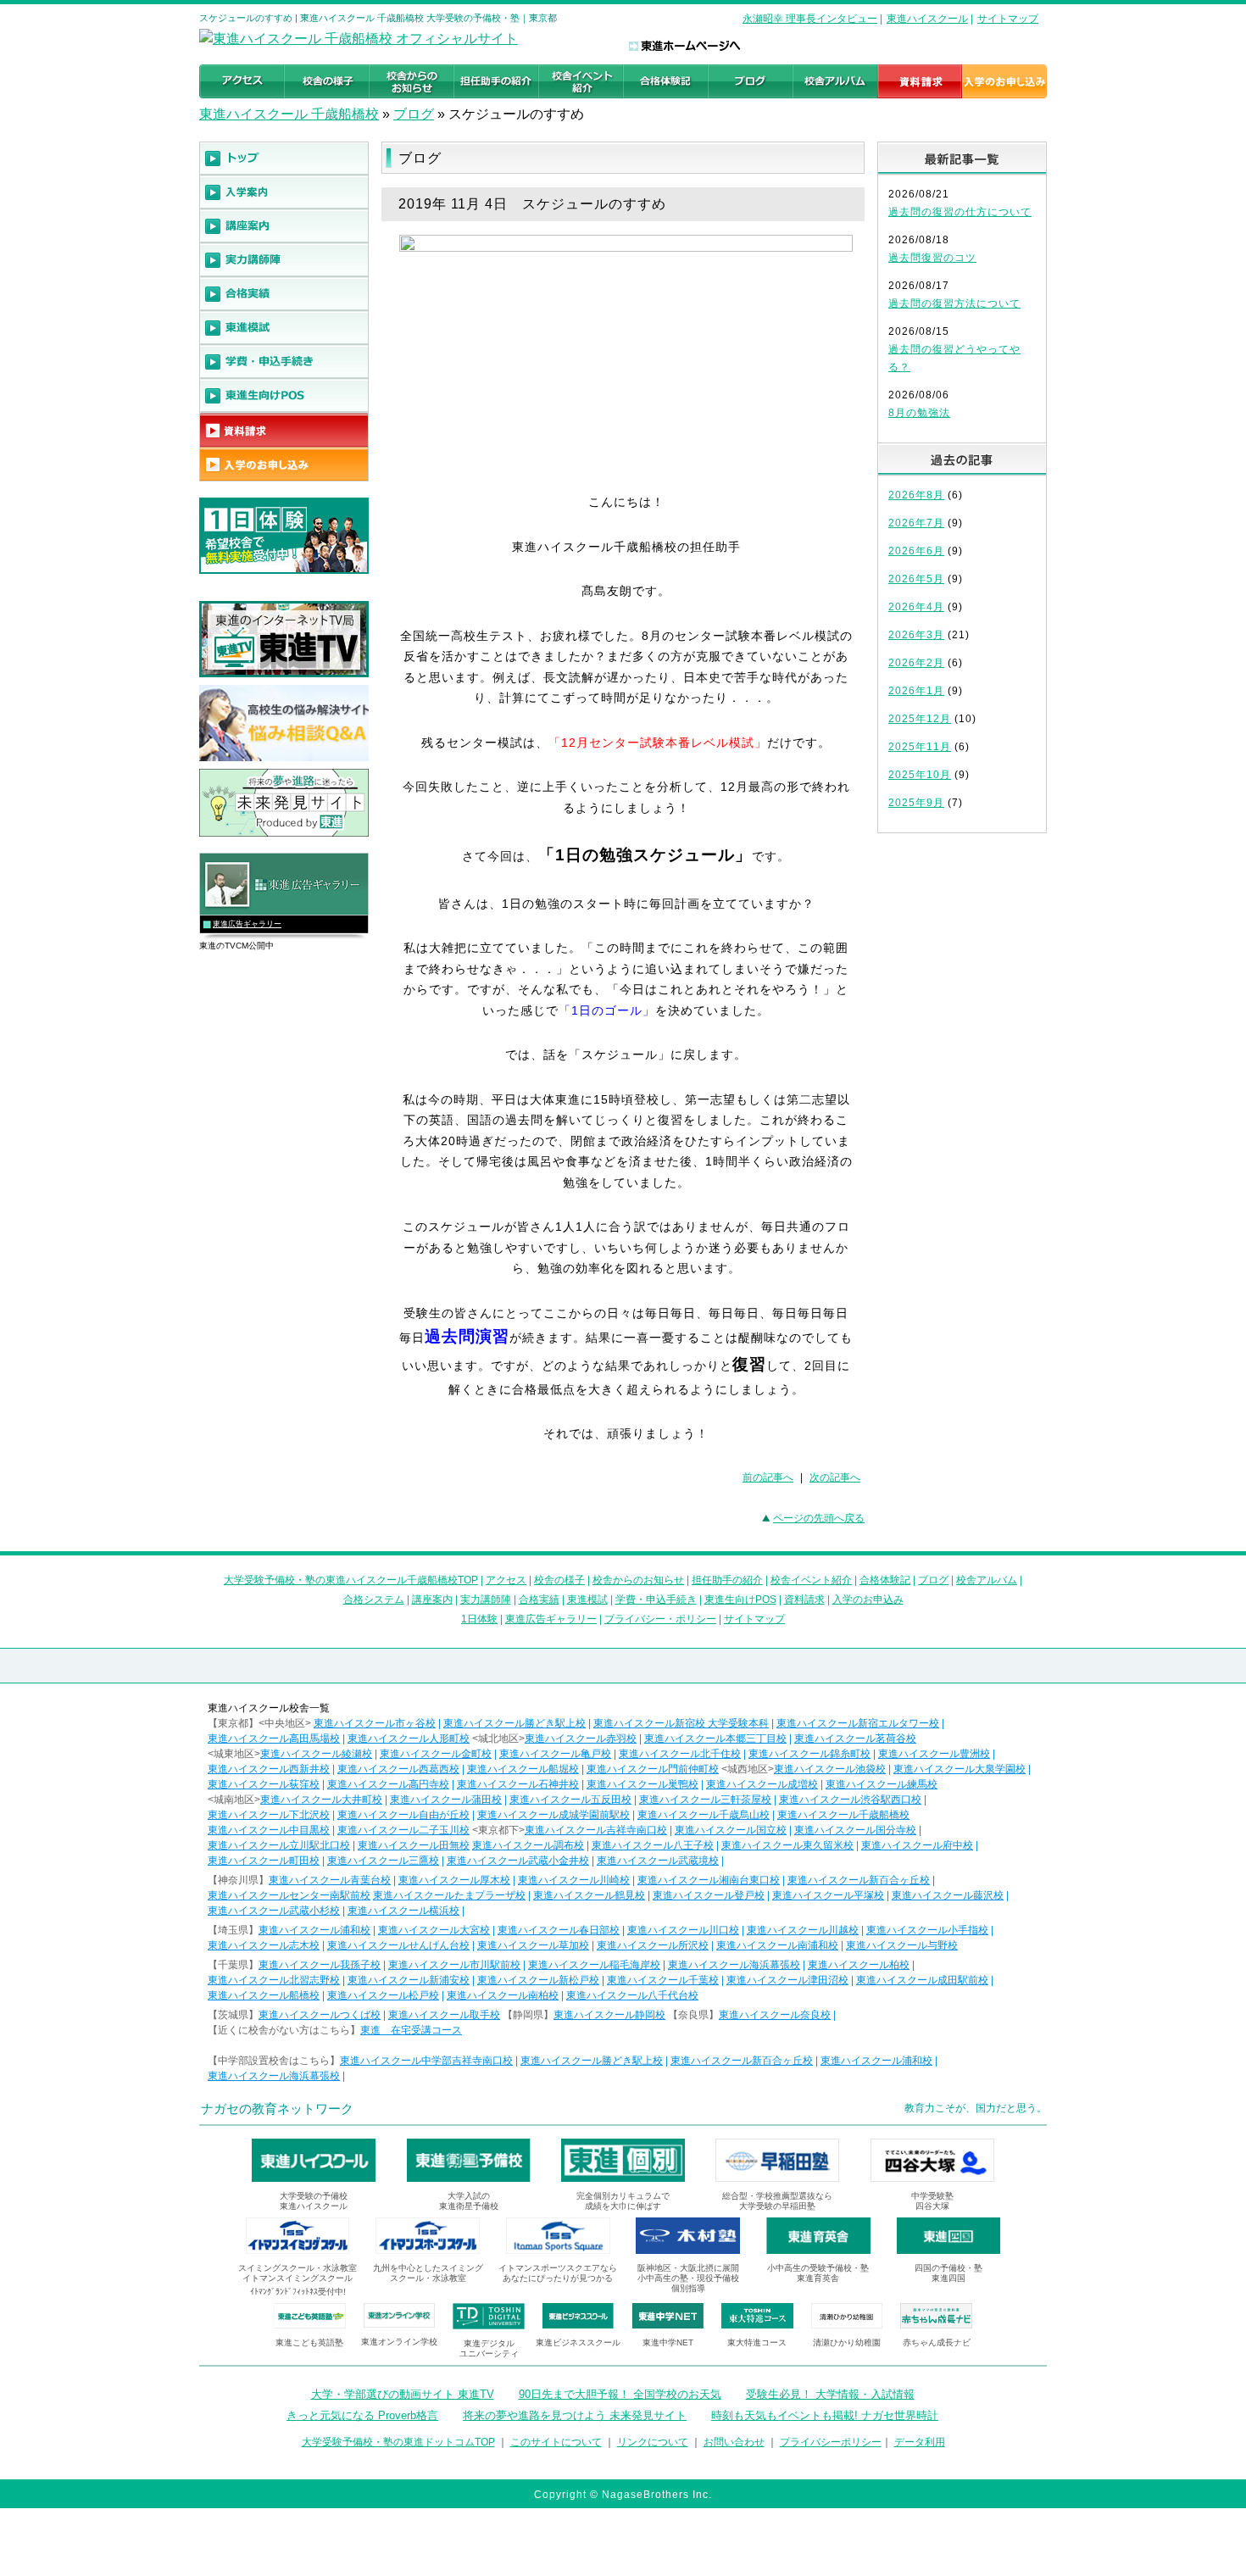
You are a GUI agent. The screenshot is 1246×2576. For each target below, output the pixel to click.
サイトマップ (1008, 19)
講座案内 (432, 1600)
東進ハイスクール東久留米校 (787, 1845)
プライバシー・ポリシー (660, 1619)
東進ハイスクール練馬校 (882, 1784)
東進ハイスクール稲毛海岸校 (594, 1965)
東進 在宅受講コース (411, 2030)
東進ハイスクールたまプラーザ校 (449, 1895)
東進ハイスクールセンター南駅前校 (289, 1895)
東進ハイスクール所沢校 (653, 1945)
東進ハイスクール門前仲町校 (653, 1769)
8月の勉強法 (919, 413)
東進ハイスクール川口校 (683, 1930)
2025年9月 (916, 803)
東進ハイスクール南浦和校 (777, 1945)
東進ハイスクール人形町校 (409, 1739)
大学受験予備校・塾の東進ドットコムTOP (398, 2442)
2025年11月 (920, 747)
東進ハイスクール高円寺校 (388, 1784)
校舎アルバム (987, 1580)
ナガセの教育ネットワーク (277, 2109)
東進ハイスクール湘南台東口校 (709, 1880)
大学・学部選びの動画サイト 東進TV (403, 2394)
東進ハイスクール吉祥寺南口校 (596, 1830)
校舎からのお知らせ (638, 1580)
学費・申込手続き (656, 1600)
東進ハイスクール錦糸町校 (809, 1754)
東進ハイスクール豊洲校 (934, 1754)
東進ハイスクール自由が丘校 (403, 1815)
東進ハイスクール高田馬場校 (274, 1739)
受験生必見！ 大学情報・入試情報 (830, 2394)
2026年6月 (916, 551)
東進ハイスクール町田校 (264, 1861)
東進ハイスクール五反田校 (570, 1800)
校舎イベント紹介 (811, 1580)
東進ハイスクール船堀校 (523, 1769)
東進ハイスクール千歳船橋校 (843, 1815)
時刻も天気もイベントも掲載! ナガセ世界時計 (825, 2415)
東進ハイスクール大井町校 (321, 1800)
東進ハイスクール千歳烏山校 (704, 1815)
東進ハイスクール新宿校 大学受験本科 (681, 1723)
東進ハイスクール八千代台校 (632, 1995)
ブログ (414, 114)
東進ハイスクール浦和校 (314, 1930)
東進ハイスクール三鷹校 (383, 1861)
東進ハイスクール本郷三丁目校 (715, 1739)
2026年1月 (916, 691)
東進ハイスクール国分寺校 (855, 1830)
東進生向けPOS (740, 1600)
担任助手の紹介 (727, 1580)
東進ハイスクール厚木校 (454, 1880)
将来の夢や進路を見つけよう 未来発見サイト (575, 2415)
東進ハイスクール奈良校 (775, 2015)
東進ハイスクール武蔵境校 (658, 1861)
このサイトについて (556, 2442)
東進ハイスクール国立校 (731, 1830)
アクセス (506, 1580)
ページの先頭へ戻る (819, 1518)
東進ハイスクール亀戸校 (555, 1754)
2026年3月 (916, 635)
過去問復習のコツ (932, 258)
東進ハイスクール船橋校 (264, 1995)
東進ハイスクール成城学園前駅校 (553, 1815)
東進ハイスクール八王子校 (653, 1845)
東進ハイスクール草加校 (533, 1945)
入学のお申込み (868, 1600)
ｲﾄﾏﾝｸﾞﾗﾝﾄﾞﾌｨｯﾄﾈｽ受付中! (298, 2292)
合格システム (374, 1600)
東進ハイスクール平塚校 (828, 1895)
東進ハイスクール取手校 (444, 2015)
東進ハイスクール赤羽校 (581, 1739)
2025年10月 (920, 775)
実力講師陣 (486, 1600)
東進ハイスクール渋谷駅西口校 (850, 1800)
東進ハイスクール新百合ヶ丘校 (859, 1880)
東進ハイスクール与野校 (902, 1945)
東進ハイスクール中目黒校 (269, 1830)
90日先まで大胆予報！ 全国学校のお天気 (620, 2394)
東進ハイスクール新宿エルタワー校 (858, 1723)
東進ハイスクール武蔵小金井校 (518, 1861)
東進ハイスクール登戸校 (709, 1895)
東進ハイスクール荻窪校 (264, 1784)
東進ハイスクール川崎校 (574, 1880)
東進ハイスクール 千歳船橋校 (289, 114)
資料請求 (804, 1600)
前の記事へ (768, 1477)
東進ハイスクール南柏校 (503, 1995)
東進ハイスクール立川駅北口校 (279, 1845)
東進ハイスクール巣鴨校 (642, 1784)
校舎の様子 (559, 1580)
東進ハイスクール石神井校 (518, 1784)
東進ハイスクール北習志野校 (274, 1980)
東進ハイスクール (927, 19)
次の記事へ (835, 1477)
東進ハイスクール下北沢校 (269, 1815)
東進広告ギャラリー (247, 924)
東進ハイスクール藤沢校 (948, 1895)
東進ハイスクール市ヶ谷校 (375, 1723)
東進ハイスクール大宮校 (434, 1930)
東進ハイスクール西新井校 (269, 1769)
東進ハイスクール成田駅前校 (922, 1980)
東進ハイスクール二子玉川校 (403, 1830)
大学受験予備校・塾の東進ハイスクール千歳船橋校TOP (351, 1580)
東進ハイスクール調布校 (528, 1845)
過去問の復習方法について (954, 303)
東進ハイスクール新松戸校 (538, 1980)
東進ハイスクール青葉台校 (330, 1880)
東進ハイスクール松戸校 (383, 1995)
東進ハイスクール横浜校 (403, 1911)
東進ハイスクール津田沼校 (787, 1980)
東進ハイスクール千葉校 (663, 1980)
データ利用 (920, 2442)
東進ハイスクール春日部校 (559, 1930)
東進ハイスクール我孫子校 (320, 1965)
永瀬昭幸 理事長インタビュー (810, 19)
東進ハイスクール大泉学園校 (960, 1769)
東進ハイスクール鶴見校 (589, 1895)
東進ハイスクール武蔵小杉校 (274, 1911)
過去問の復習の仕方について (960, 212)
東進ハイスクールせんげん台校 (398, 1945)
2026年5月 (916, 579)
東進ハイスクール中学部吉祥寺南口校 (426, 2061)
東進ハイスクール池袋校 (830, 1769)
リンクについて (653, 2442)
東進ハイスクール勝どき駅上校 (515, 1723)
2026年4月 (916, 607)
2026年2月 (916, 663)
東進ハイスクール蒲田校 (446, 1800)
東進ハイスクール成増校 (762, 1784)
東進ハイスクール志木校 (264, 1945)
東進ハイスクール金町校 (436, 1754)
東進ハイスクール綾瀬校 (316, 1754)
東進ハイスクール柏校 (859, 1965)
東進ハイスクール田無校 (414, 1845)
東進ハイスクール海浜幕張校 (734, 1965)
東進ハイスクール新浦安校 (409, 1980)
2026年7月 (916, 523)
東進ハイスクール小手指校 (927, 1930)
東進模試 (587, 1600)
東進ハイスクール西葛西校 (398, 1769)
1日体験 (479, 1619)
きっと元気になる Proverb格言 (362, 2415)
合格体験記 (885, 1580)
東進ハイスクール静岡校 (609, 2015)
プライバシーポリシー (831, 2442)
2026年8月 (916, 495)
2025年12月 (920, 719)
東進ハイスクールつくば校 (320, 2015)
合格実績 (539, 1600)
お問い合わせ (734, 2442)
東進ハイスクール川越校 (803, 1930)
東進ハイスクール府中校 (917, 1845)
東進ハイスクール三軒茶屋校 (705, 1800)
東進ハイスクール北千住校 (680, 1754)
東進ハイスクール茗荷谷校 (855, 1739)
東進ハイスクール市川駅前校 (454, 1965)
